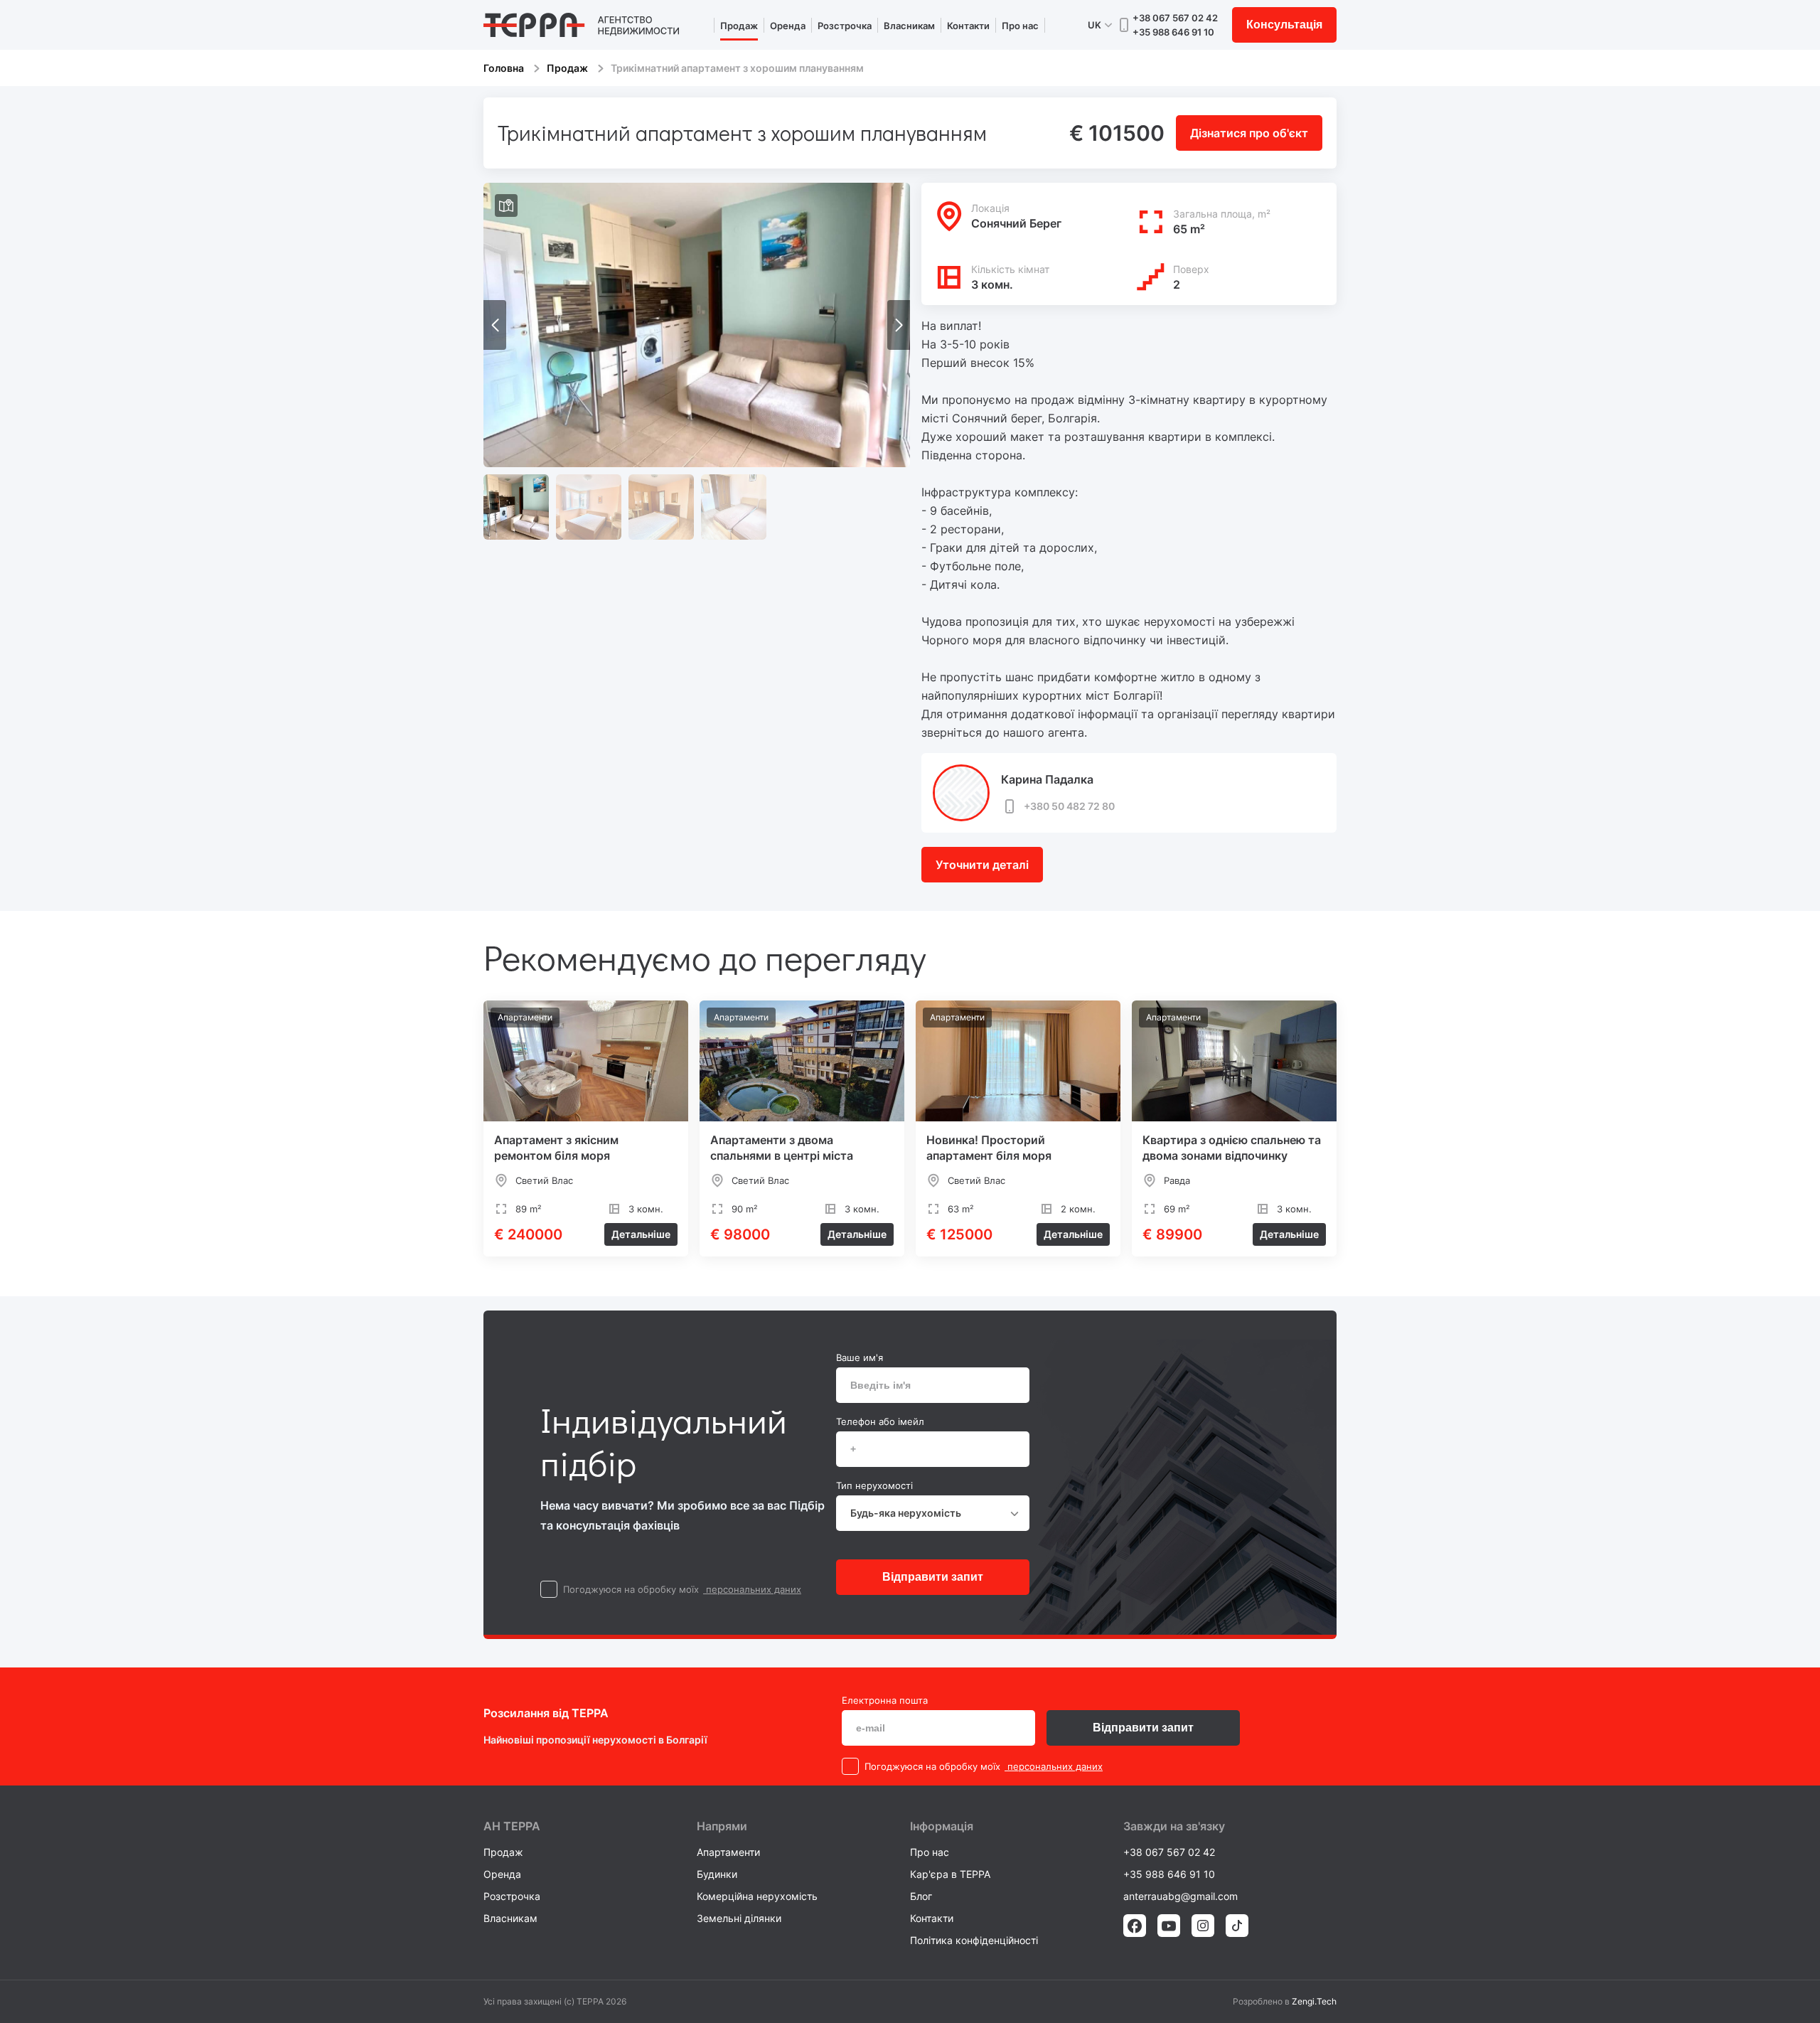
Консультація (1284, 25)
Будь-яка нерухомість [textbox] (906, 1513)
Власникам (909, 26)
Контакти (968, 26)
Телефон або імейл (880, 1421)
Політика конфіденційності (974, 1940)
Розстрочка (845, 26)
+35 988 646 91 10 (1173, 32)
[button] (899, 325)
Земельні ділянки (739, 1918)
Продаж (739, 26)
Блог (921, 1896)
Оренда (788, 26)
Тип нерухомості (874, 1485)
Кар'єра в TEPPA (950, 1874)
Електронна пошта (885, 1700)
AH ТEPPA (512, 1826)
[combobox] (933, 1513)
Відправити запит (933, 1577)
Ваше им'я (860, 1357)
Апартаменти (728, 1852)
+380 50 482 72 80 (1069, 806)
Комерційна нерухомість (757, 1896)
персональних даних (752, 1589)
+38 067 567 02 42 (1175, 18)
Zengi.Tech (1314, 2001)
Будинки (717, 1874)
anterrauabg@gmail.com (1181, 1896)
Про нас (1020, 26)
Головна (504, 68)
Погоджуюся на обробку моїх (631, 1589)
